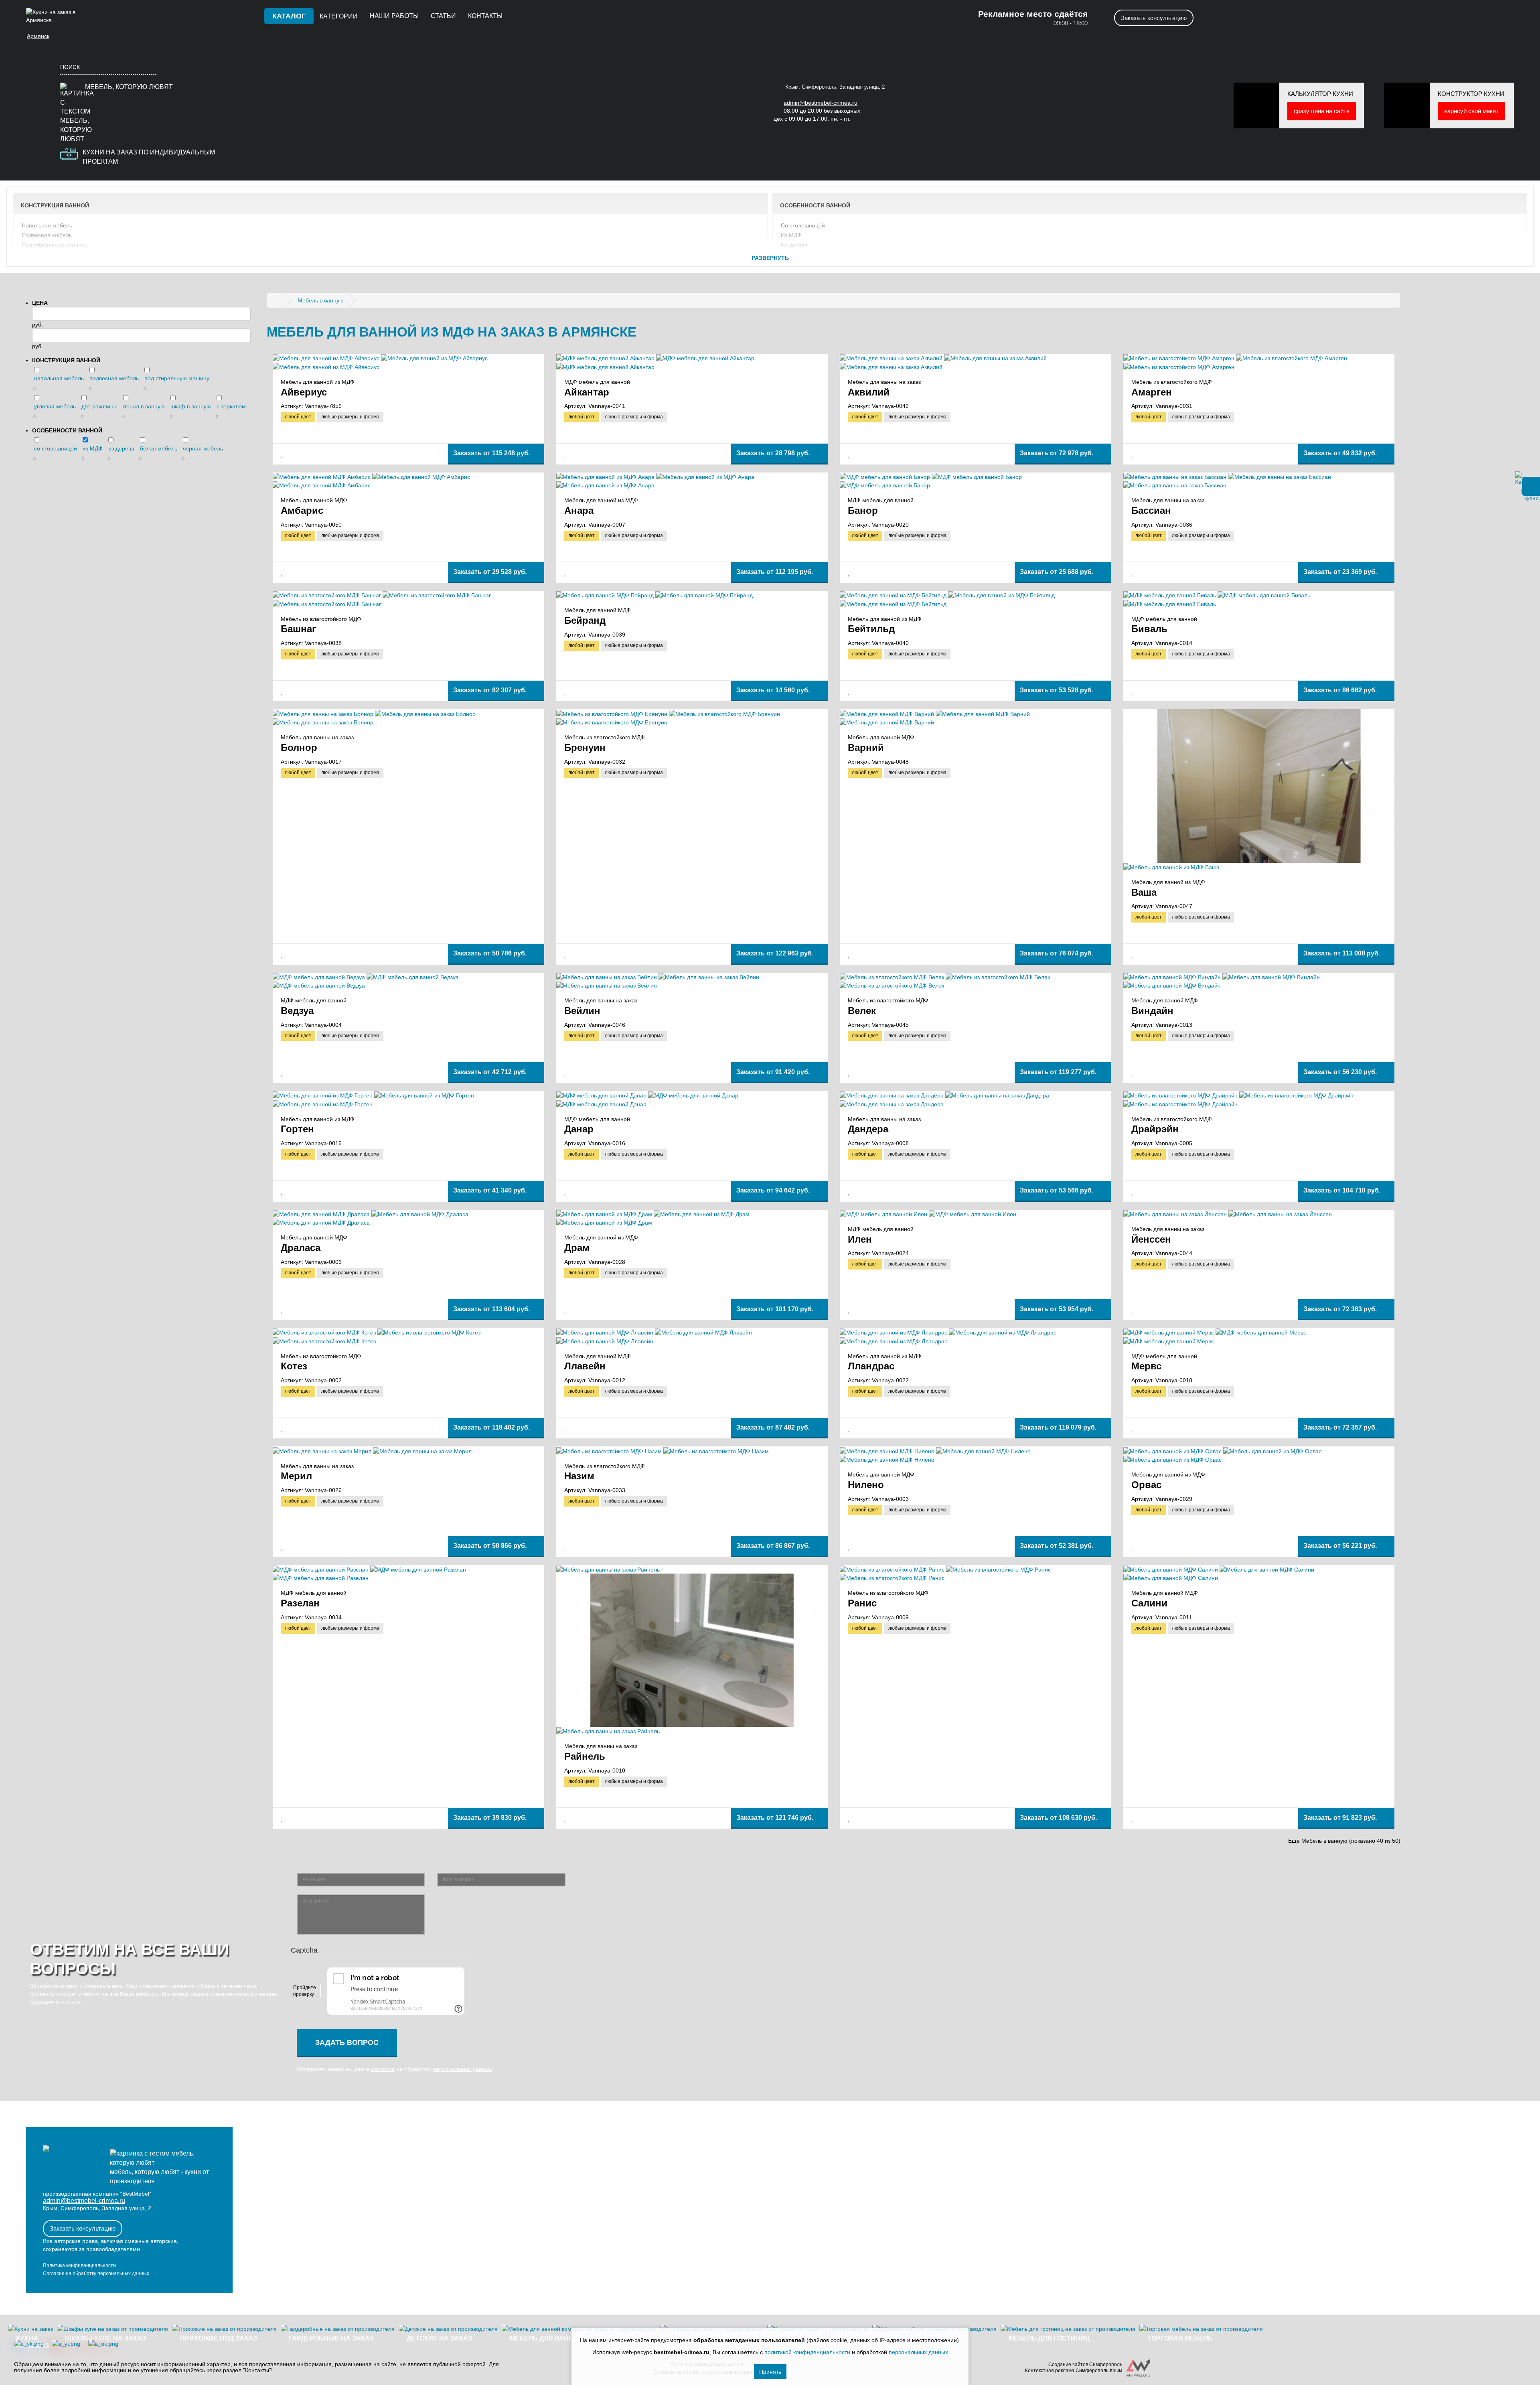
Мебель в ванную (321, 300)
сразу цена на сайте (1322, 111)
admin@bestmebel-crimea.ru (84, 2201)
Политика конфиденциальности (79, 2265)
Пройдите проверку (305, 1991)
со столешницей (803, 225)
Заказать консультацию (1154, 18)
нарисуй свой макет (1471, 111)
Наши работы (394, 16)
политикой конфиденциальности (807, 2352)
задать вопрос (347, 2042)
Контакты (485, 16)
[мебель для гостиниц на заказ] (1068, 2329)
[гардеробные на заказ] (338, 2329)
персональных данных (462, 2069)
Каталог (289, 16)
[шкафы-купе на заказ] (112, 2329)
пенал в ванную (144, 406)
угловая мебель (43, 255)
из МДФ (791, 235)
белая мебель (800, 255)
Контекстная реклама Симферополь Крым (1074, 2371)
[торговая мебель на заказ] (1201, 2329)
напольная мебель (47, 225)
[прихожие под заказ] (224, 2329)
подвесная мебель (47, 235)
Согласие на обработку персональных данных (96, 2273)
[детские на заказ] (448, 2329)
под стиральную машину (55, 245)
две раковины (40, 265)
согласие (383, 2069)
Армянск (38, 36)
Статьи (443, 16)
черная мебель (801, 265)
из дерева (794, 245)
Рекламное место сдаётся (1033, 14)
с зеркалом (231, 406)
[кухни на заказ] (30, 2329)
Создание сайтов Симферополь (1085, 2365)
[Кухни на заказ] (278, 300)
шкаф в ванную (191, 406)
